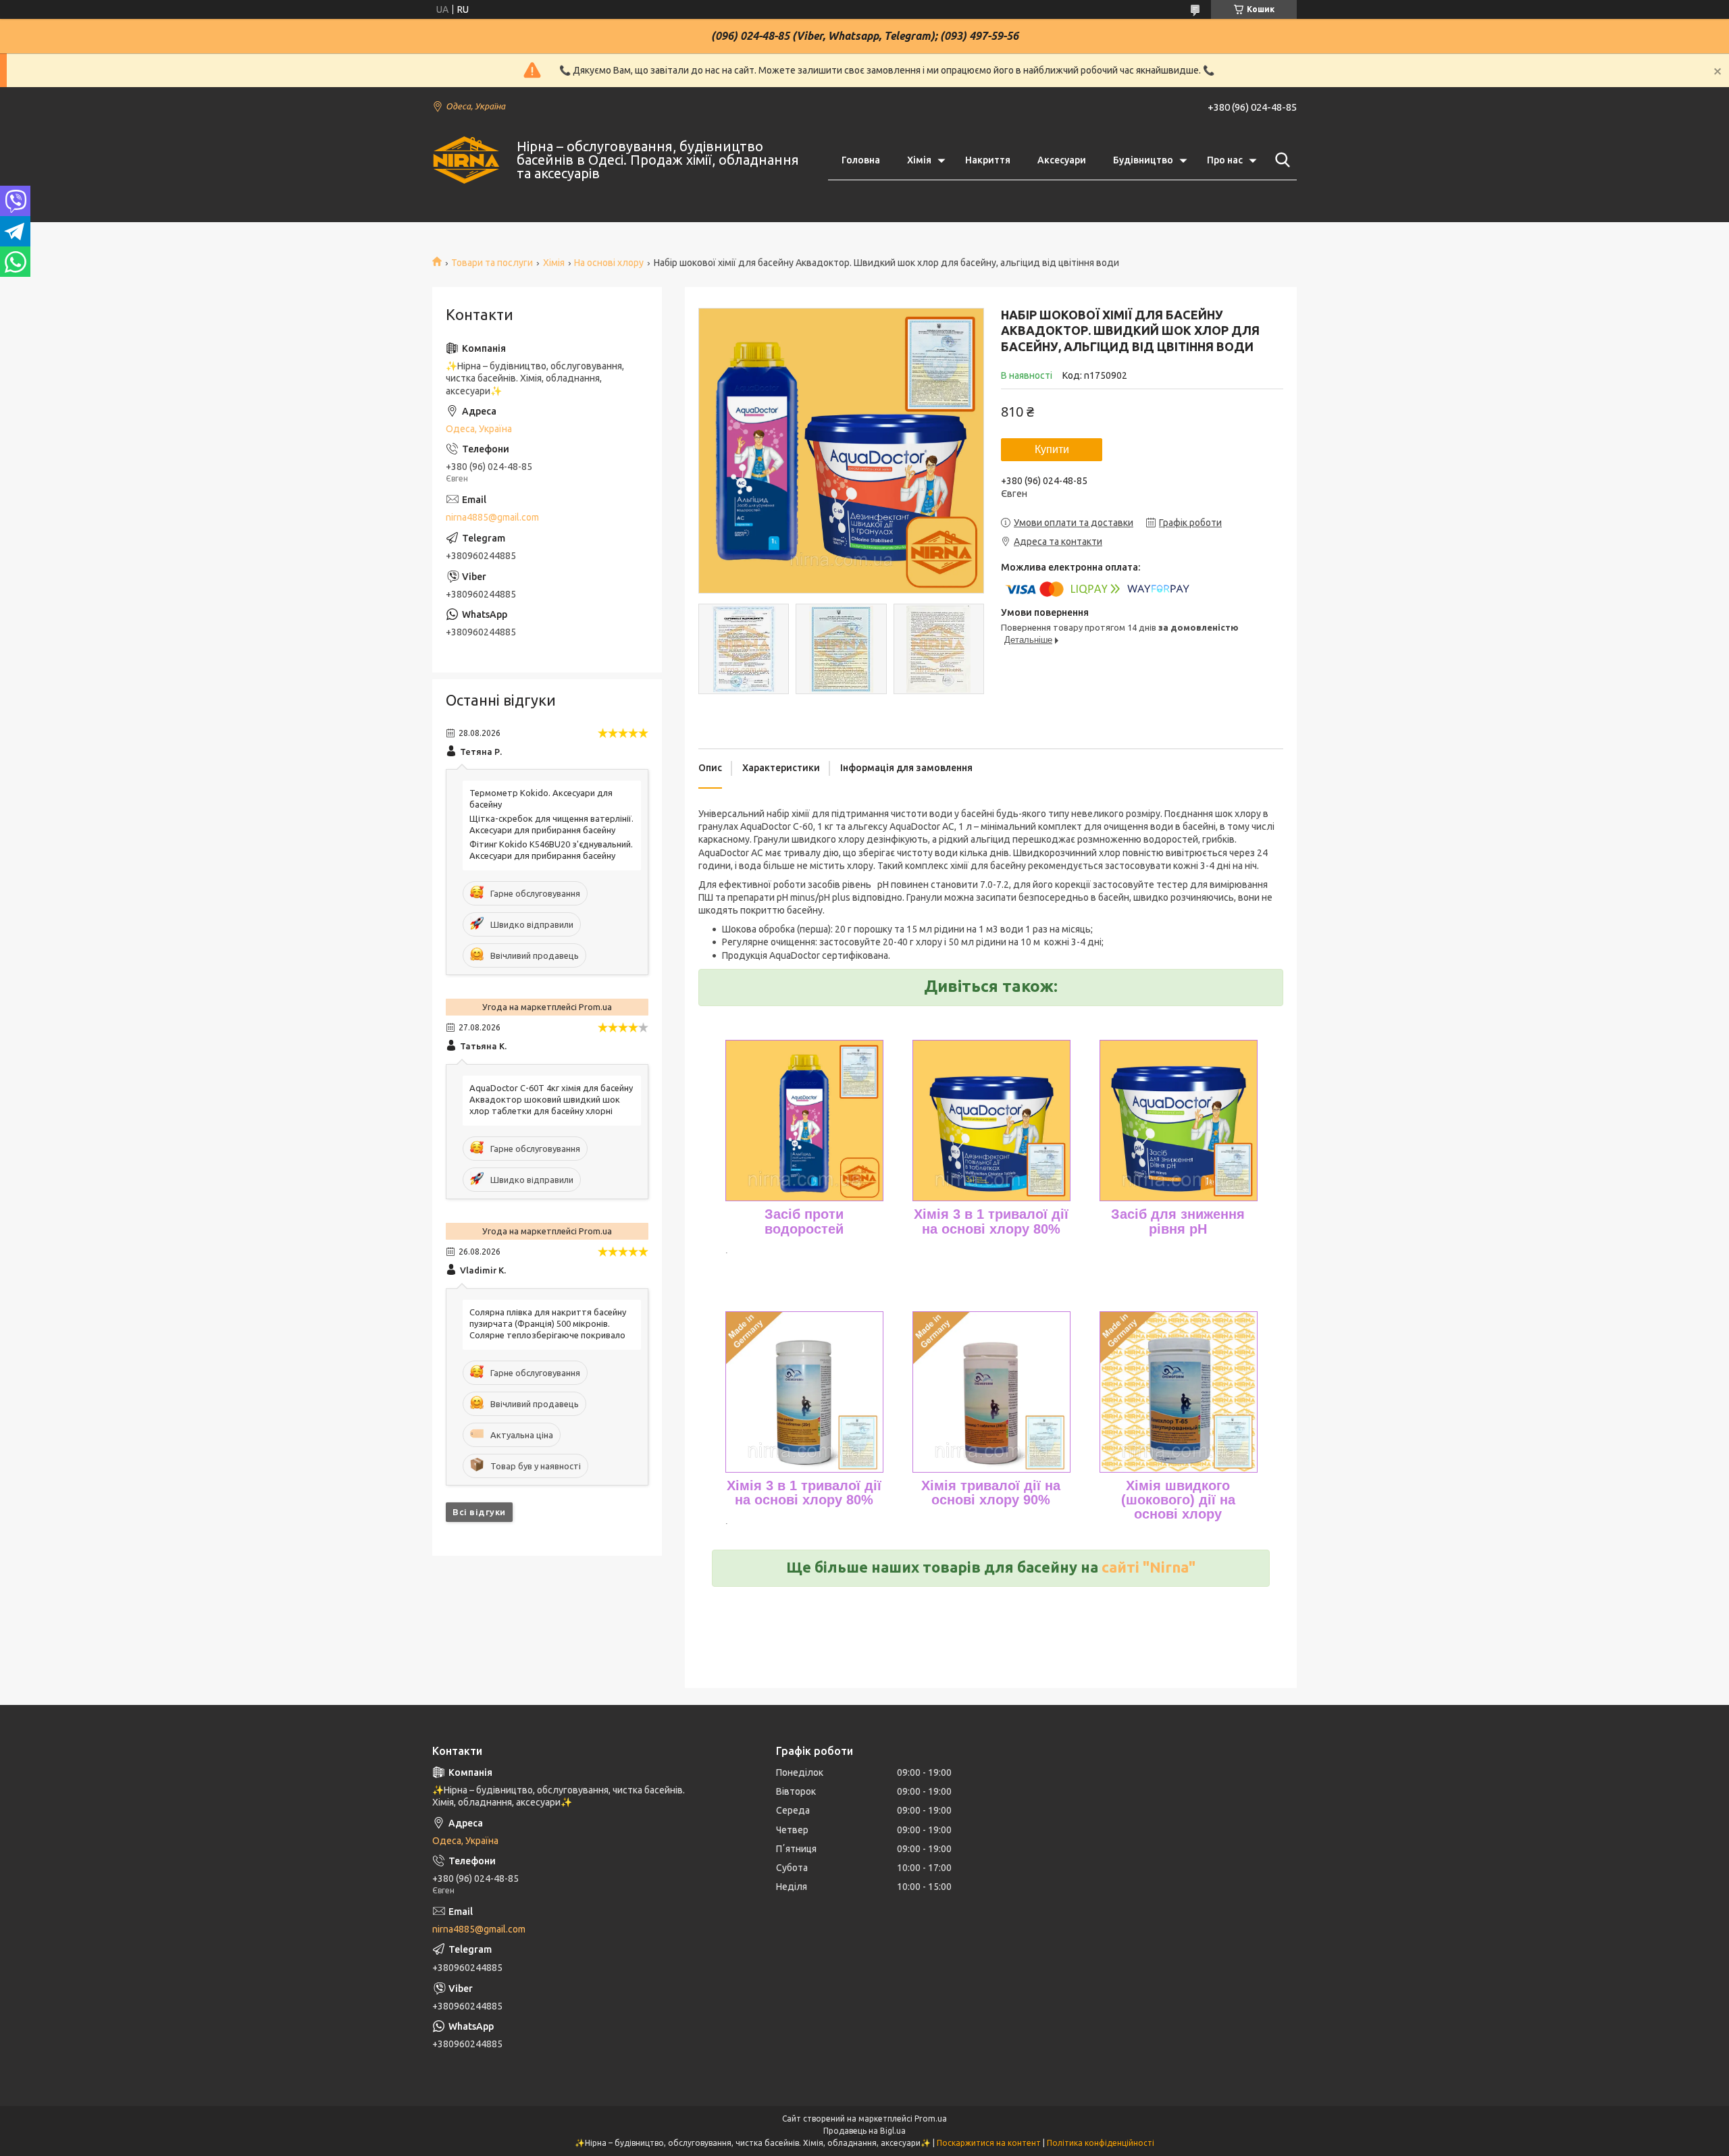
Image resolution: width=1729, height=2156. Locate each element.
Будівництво (1143, 160)
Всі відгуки (479, 1512)
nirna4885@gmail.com (492, 517)
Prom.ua (931, 2119)
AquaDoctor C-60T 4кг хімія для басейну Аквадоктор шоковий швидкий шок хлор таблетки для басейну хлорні (551, 1099)
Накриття (988, 160)
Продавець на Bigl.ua (864, 2131)
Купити (1052, 449)
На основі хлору (609, 263)
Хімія (919, 160)
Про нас (1225, 160)
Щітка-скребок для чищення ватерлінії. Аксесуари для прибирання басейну (551, 824)
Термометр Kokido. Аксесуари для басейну (541, 798)
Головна (861, 160)
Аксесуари (1062, 160)
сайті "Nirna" (1149, 1567)
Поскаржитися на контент (989, 2143)
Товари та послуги (492, 263)
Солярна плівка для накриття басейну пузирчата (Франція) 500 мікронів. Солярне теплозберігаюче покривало (548, 1323)
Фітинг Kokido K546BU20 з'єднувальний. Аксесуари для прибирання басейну (551, 850)
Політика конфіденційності (1101, 2143)
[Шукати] (1280, 160)
